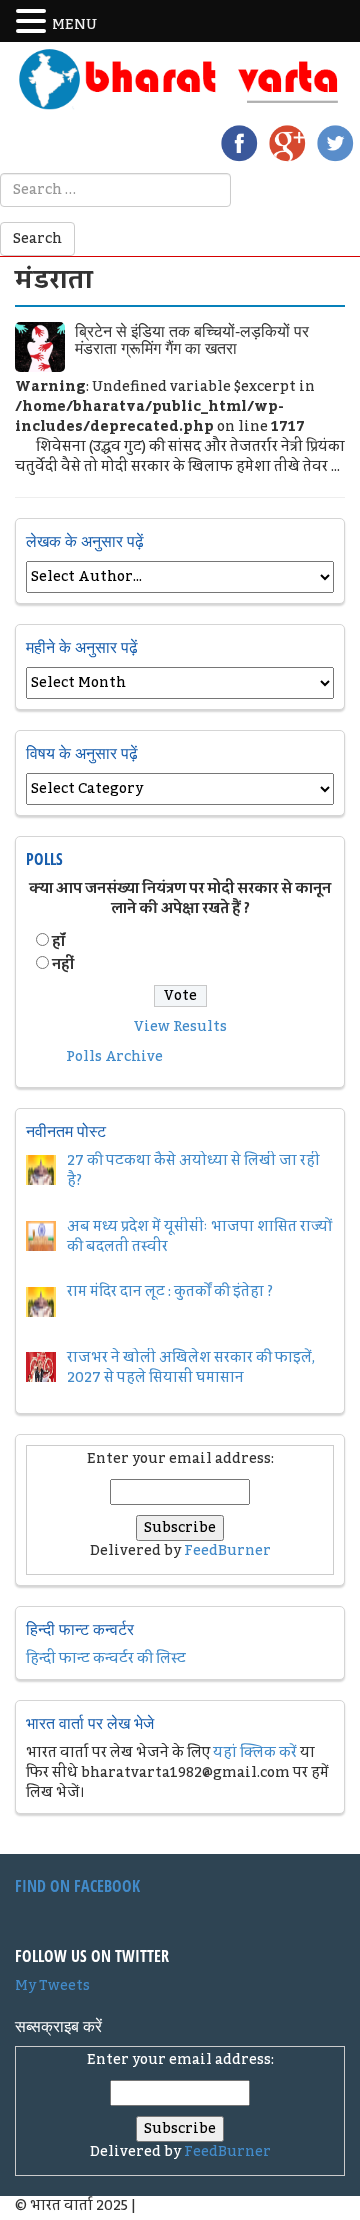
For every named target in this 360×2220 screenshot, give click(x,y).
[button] (34, 22)
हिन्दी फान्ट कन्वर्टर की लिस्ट (106, 1659)
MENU (74, 25)
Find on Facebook (77, 1886)
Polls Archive (114, 1057)
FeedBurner (227, 1551)
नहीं (63, 965)
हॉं (58, 942)
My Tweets (52, 1986)
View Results (180, 1027)
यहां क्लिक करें (255, 1753)
